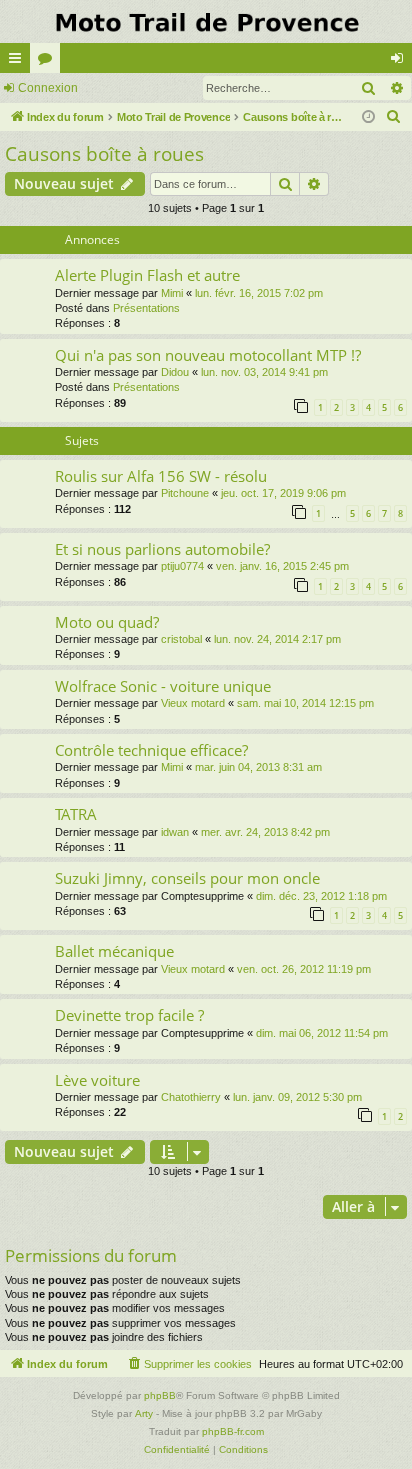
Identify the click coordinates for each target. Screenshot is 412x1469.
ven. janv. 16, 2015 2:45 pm (282, 566)
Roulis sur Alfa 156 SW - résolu (161, 476)
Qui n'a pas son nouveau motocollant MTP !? (208, 355)
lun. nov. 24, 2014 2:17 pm (277, 639)
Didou (175, 372)
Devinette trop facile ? (129, 1015)
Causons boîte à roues (104, 154)
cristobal (181, 639)
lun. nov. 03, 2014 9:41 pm (264, 372)
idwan (175, 832)
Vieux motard (193, 703)
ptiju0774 (182, 566)
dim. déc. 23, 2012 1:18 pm (321, 896)
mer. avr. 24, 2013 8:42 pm (265, 832)
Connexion (48, 88)
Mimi (172, 293)
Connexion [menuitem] (401, 62)
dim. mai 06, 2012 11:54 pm (322, 1033)
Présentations (146, 308)
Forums (49, 62)
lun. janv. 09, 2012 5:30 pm (297, 1097)
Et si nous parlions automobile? (162, 549)
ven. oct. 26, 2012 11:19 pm (304, 969)
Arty (144, 1413)
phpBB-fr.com (233, 1431)
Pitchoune (185, 493)
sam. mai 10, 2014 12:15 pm (305, 703)
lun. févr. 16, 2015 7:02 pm (259, 293)
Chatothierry (191, 1097)
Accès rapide (19, 62)
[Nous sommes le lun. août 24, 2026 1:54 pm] (368, 117)
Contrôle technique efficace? (151, 750)
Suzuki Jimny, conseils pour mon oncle (187, 878)
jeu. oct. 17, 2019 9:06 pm (283, 493)
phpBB (160, 1395)
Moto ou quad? (107, 622)
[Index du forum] (206, 21)
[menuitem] (394, 117)
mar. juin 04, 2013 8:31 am (258, 767)
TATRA (76, 814)
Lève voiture (97, 1080)
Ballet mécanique (114, 951)
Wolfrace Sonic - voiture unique (163, 686)
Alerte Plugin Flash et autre (147, 275)
